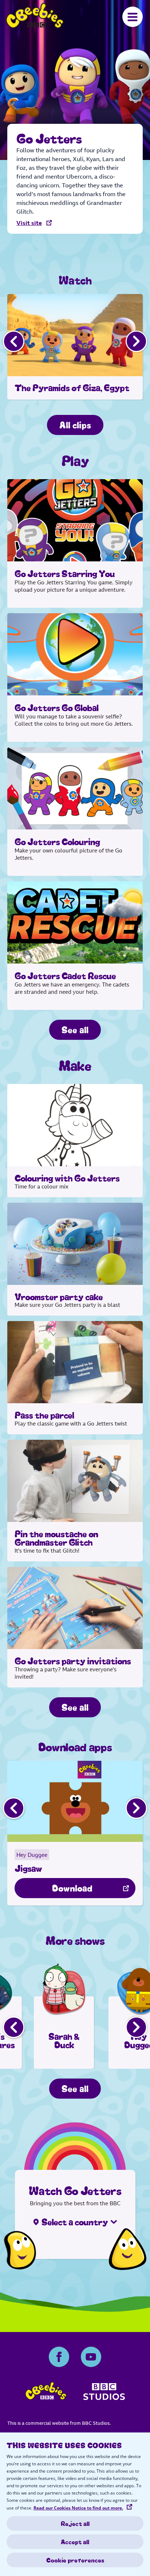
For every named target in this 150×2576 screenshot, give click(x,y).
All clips (75, 424)
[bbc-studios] (104, 2394)
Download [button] (72, 1887)
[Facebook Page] (59, 2357)
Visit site (29, 223)
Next (136, 341)
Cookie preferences (75, 2560)
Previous (14, 341)
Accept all (75, 2542)
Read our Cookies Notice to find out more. (78, 2508)
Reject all (75, 2523)
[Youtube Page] (91, 2357)
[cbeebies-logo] (46, 2393)
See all (75, 1029)
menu (133, 17)
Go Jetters (35, 16)
